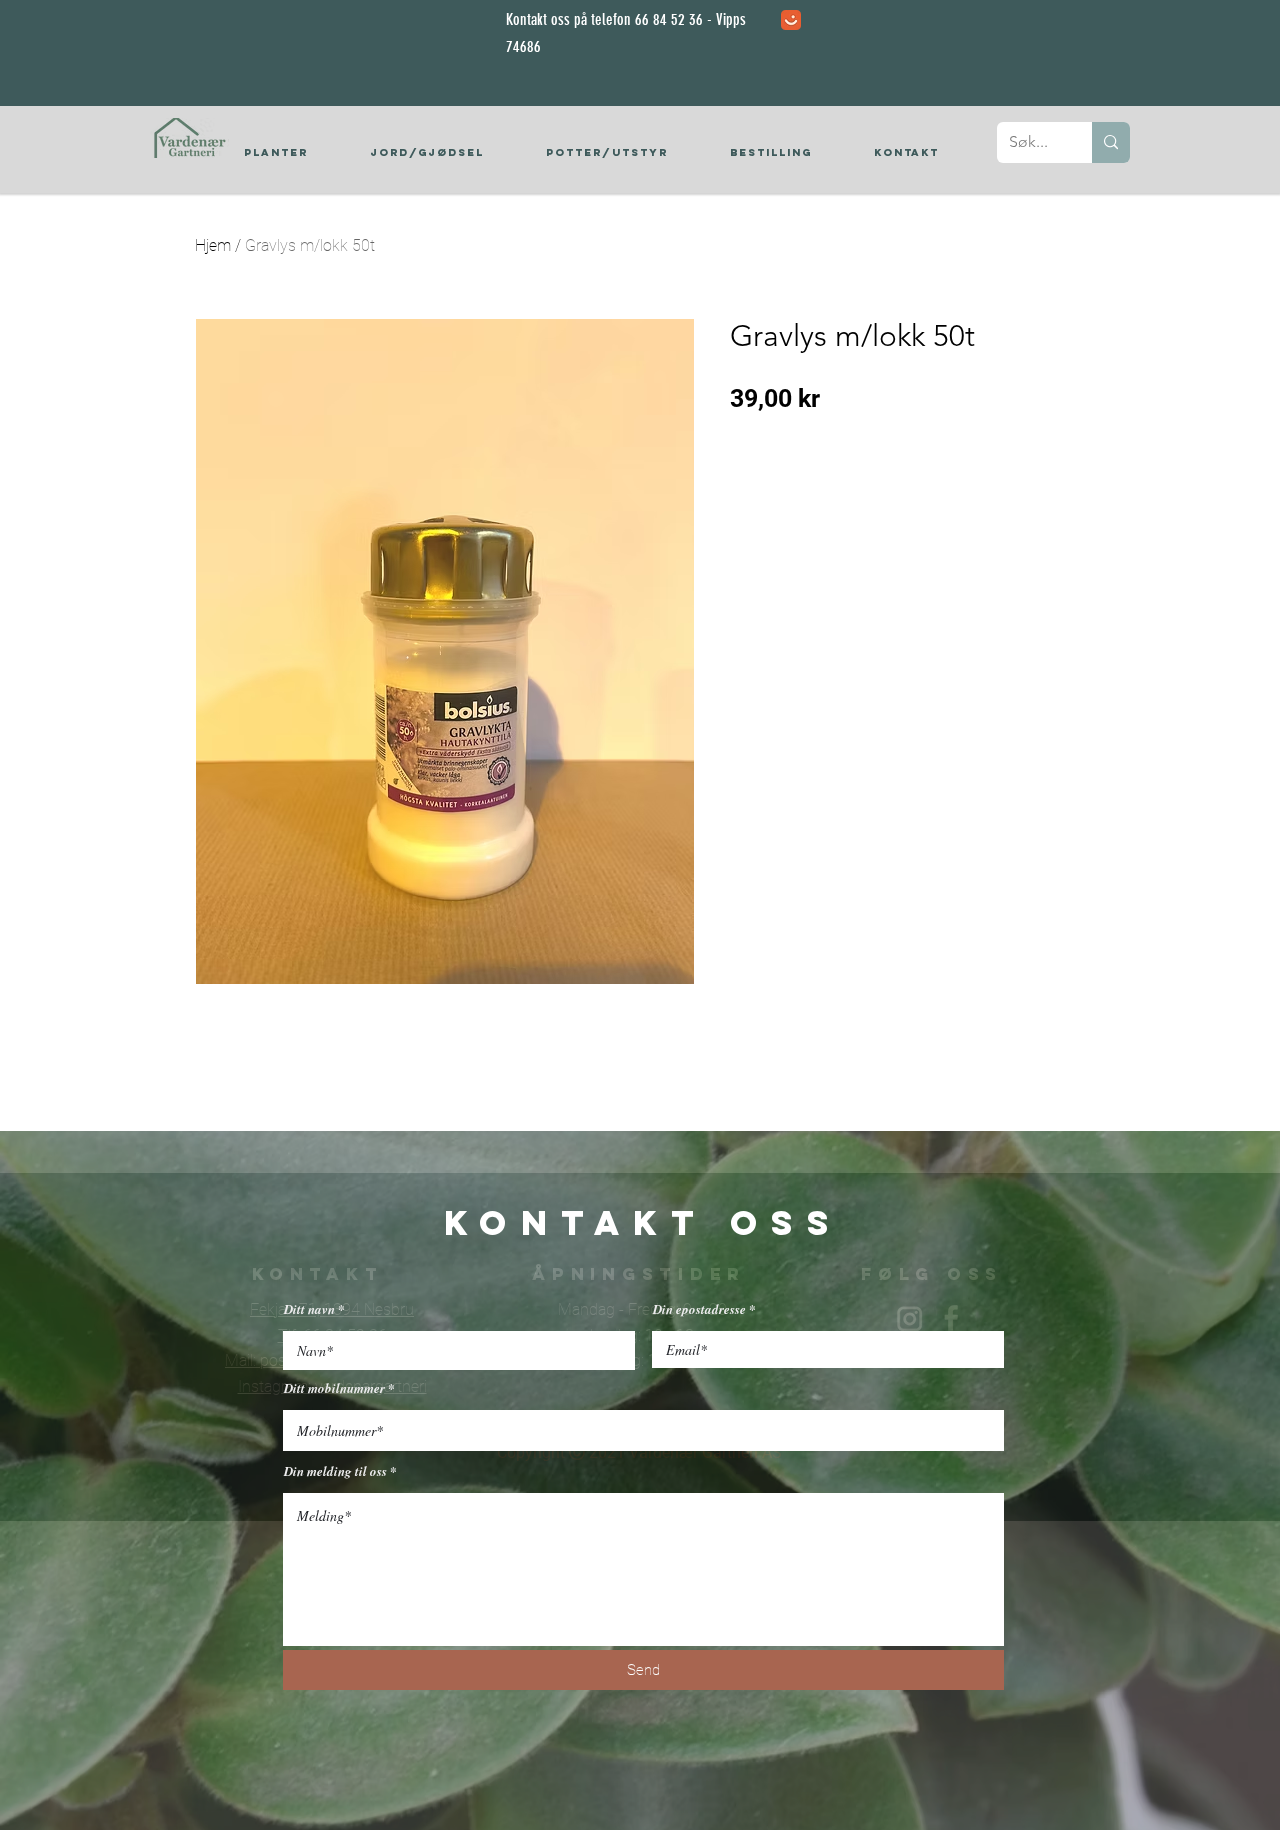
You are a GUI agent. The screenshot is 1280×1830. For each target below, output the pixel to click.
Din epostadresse (699, 1309)
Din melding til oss (335, 1471)
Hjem (213, 245)
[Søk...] (1111, 142)
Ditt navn (309, 1309)
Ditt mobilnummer (334, 1388)
